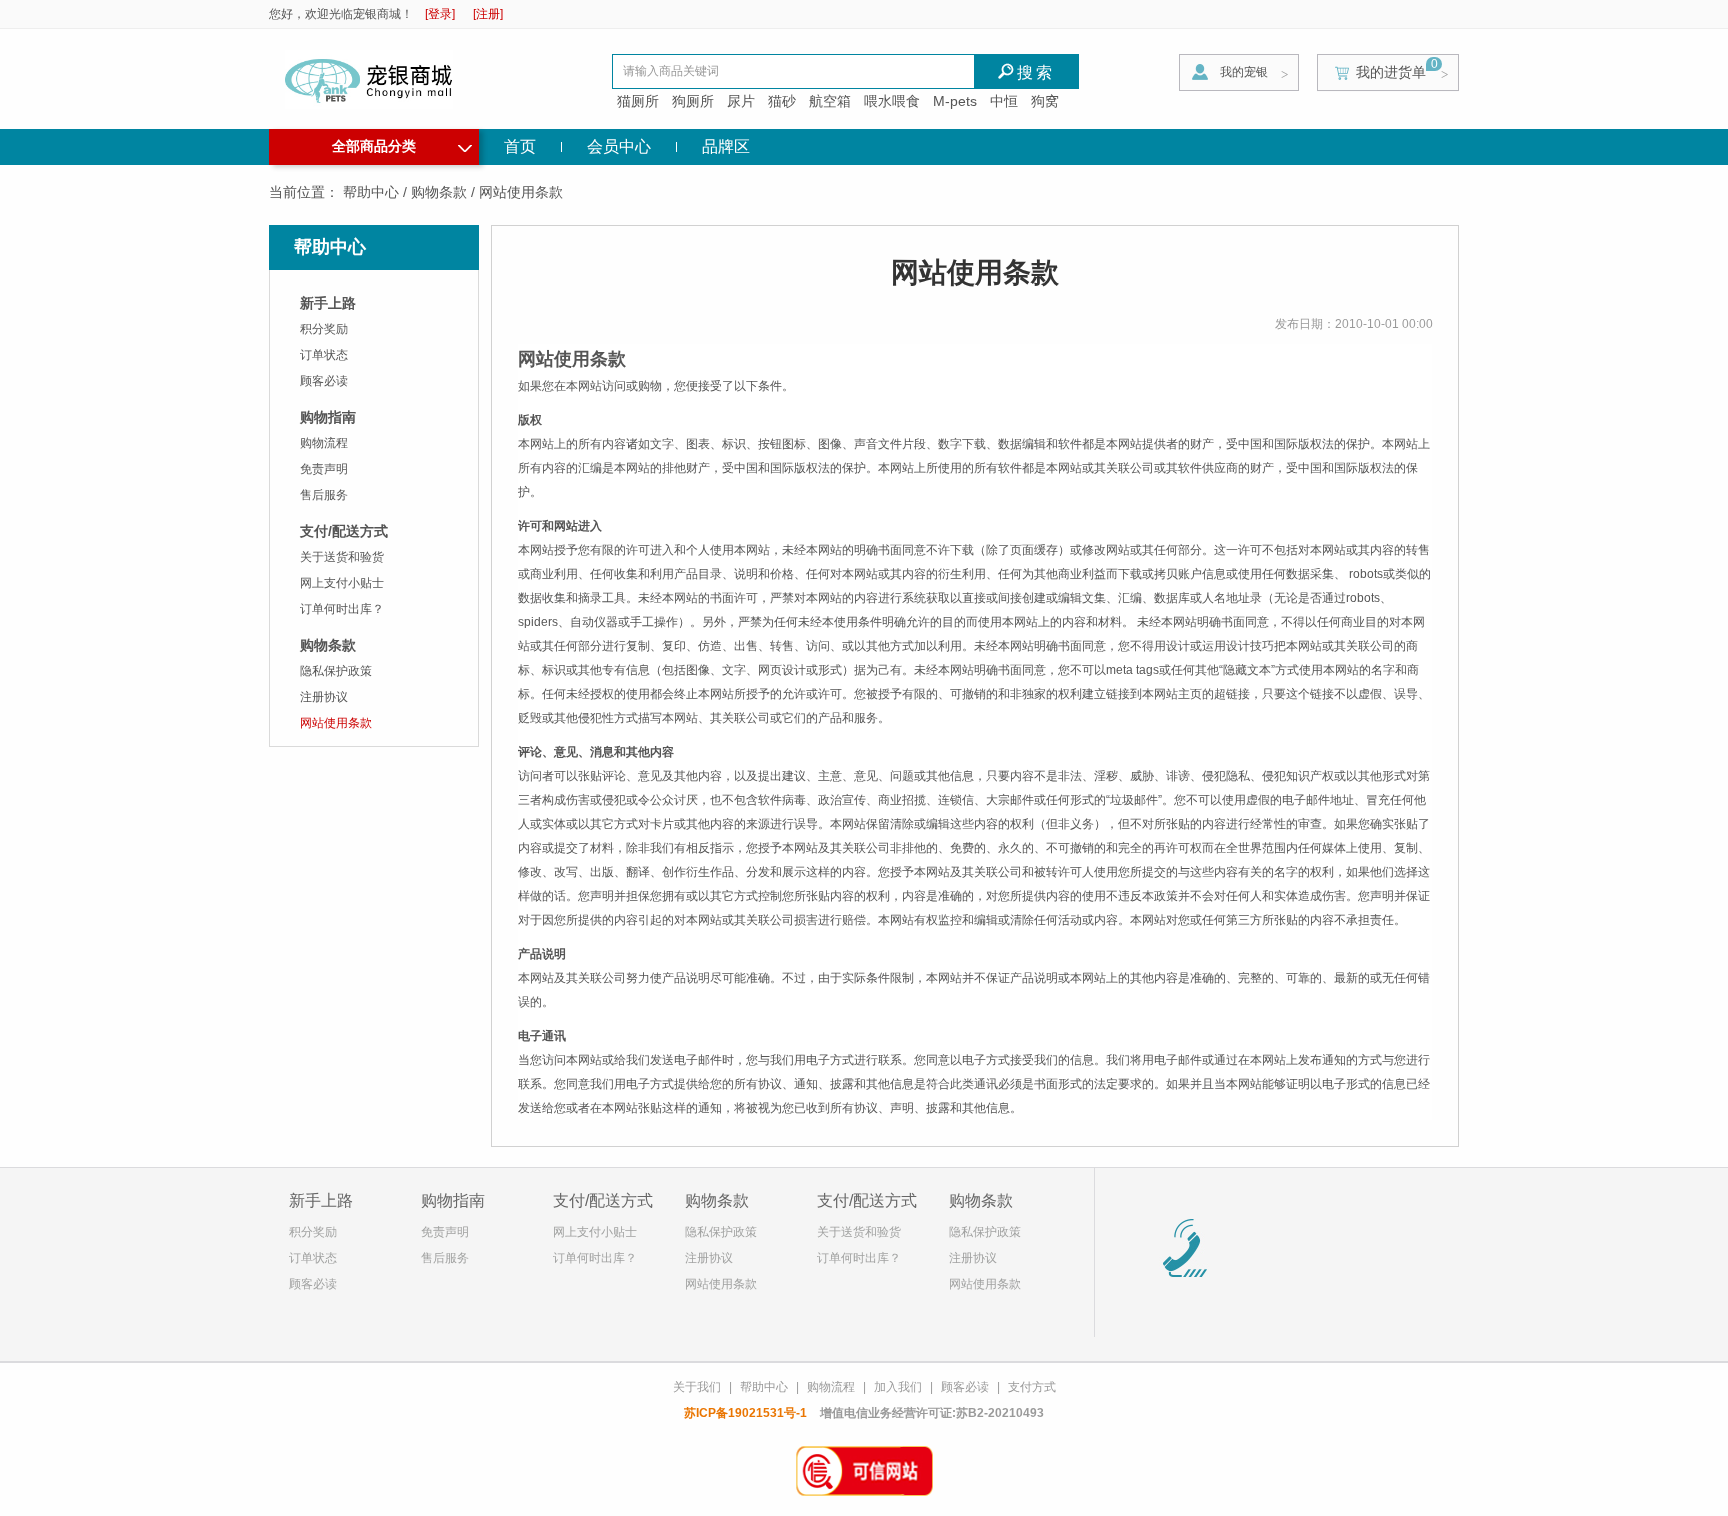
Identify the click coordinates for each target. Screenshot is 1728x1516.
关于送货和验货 (342, 557)
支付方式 (1032, 1387)
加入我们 (898, 1387)
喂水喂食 (892, 101)
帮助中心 (371, 192)
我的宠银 (1244, 72)
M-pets (955, 101)
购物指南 (328, 417)
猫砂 (782, 101)
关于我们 (697, 1387)
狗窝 (1045, 101)
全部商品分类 (402, 144)
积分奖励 (324, 329)
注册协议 (324, 697)
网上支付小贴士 (342, 583)
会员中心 (619, 146)
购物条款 (439, 192)
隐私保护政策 (336, 671)
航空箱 (830, 101)
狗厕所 (693, 101)
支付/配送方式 (344, 531)
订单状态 (324, 355)
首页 (520, 146)
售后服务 (324, 495)
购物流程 (324, 443)
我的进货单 (1391, 72)
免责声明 (324, 469)
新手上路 (328, 303)
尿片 (741, 101)
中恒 (1004, 101)
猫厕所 (638, 101)
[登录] (440, 14)
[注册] (488, 14)
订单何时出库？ (342, 609)
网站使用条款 (336, 723)
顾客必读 (324, 381)
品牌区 (726, 146)
